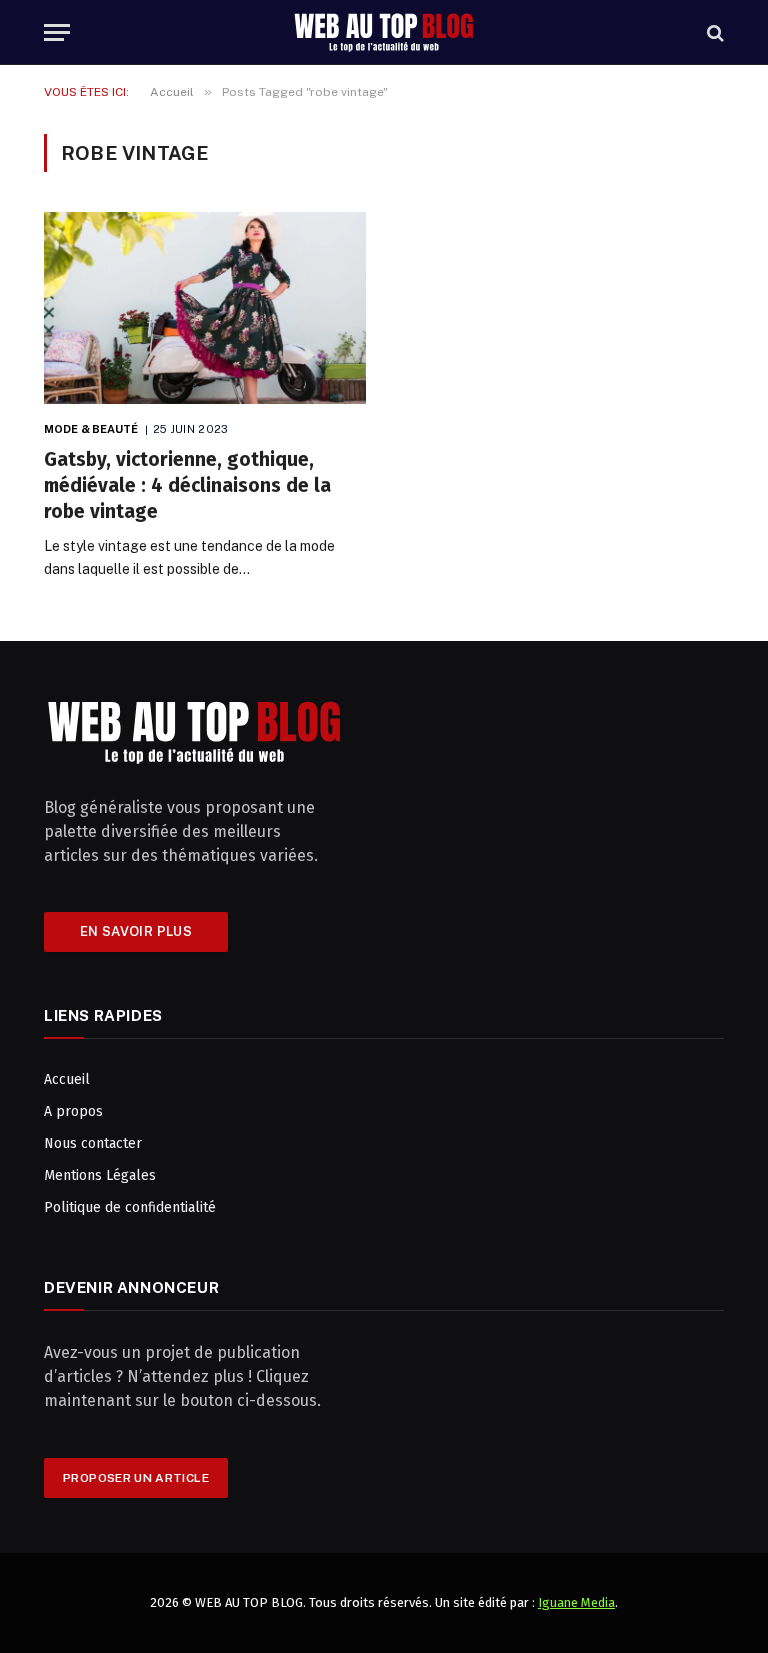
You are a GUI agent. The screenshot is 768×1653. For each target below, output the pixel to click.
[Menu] (57, 32)
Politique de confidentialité (130, 1207)
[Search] (713, 32)
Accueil (67, 1079)
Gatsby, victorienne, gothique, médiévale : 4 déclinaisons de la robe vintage (187, 485)
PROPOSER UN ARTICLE (136, 1478)
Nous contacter (93, 1143)
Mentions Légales (100, 1175)
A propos (73, 1111)
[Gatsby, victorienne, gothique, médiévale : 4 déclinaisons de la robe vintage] (205, 308)
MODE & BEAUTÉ (91, 429)
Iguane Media (576, 1602)
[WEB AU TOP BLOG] (384, 32)
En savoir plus (136, 931)
